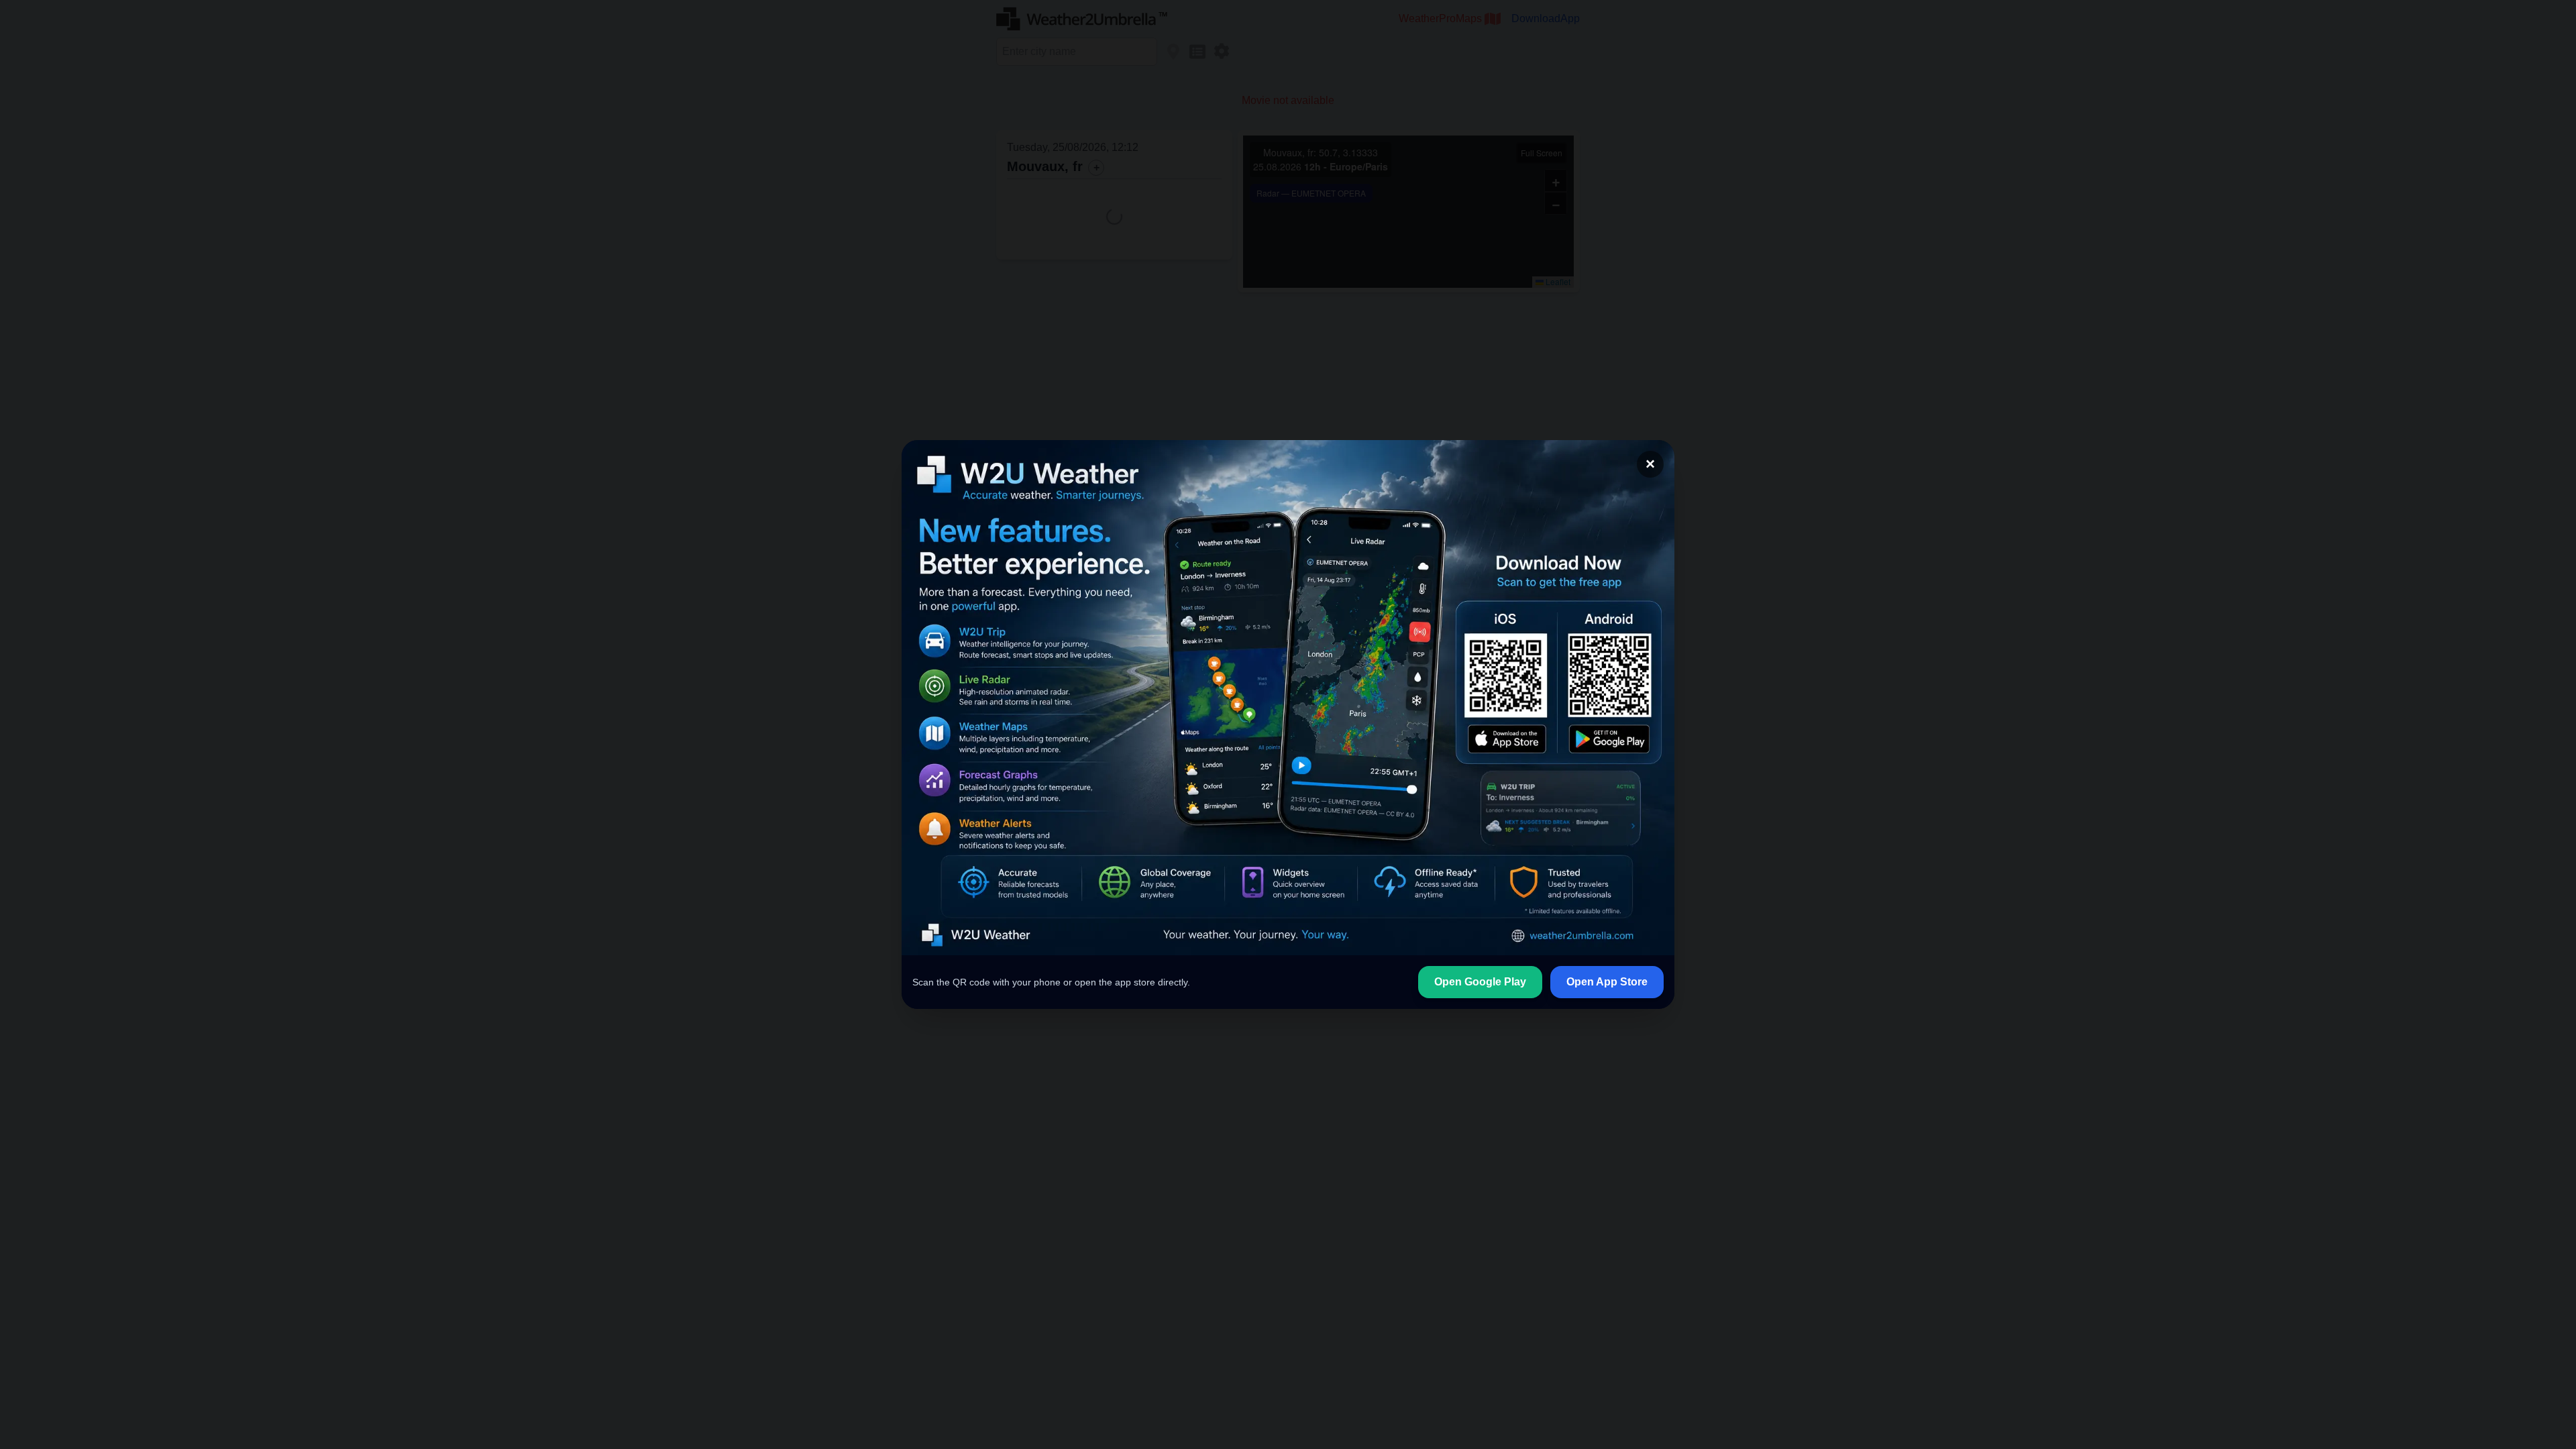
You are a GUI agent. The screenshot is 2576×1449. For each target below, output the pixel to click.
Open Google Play (1480, 982)
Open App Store (1607, 982)
